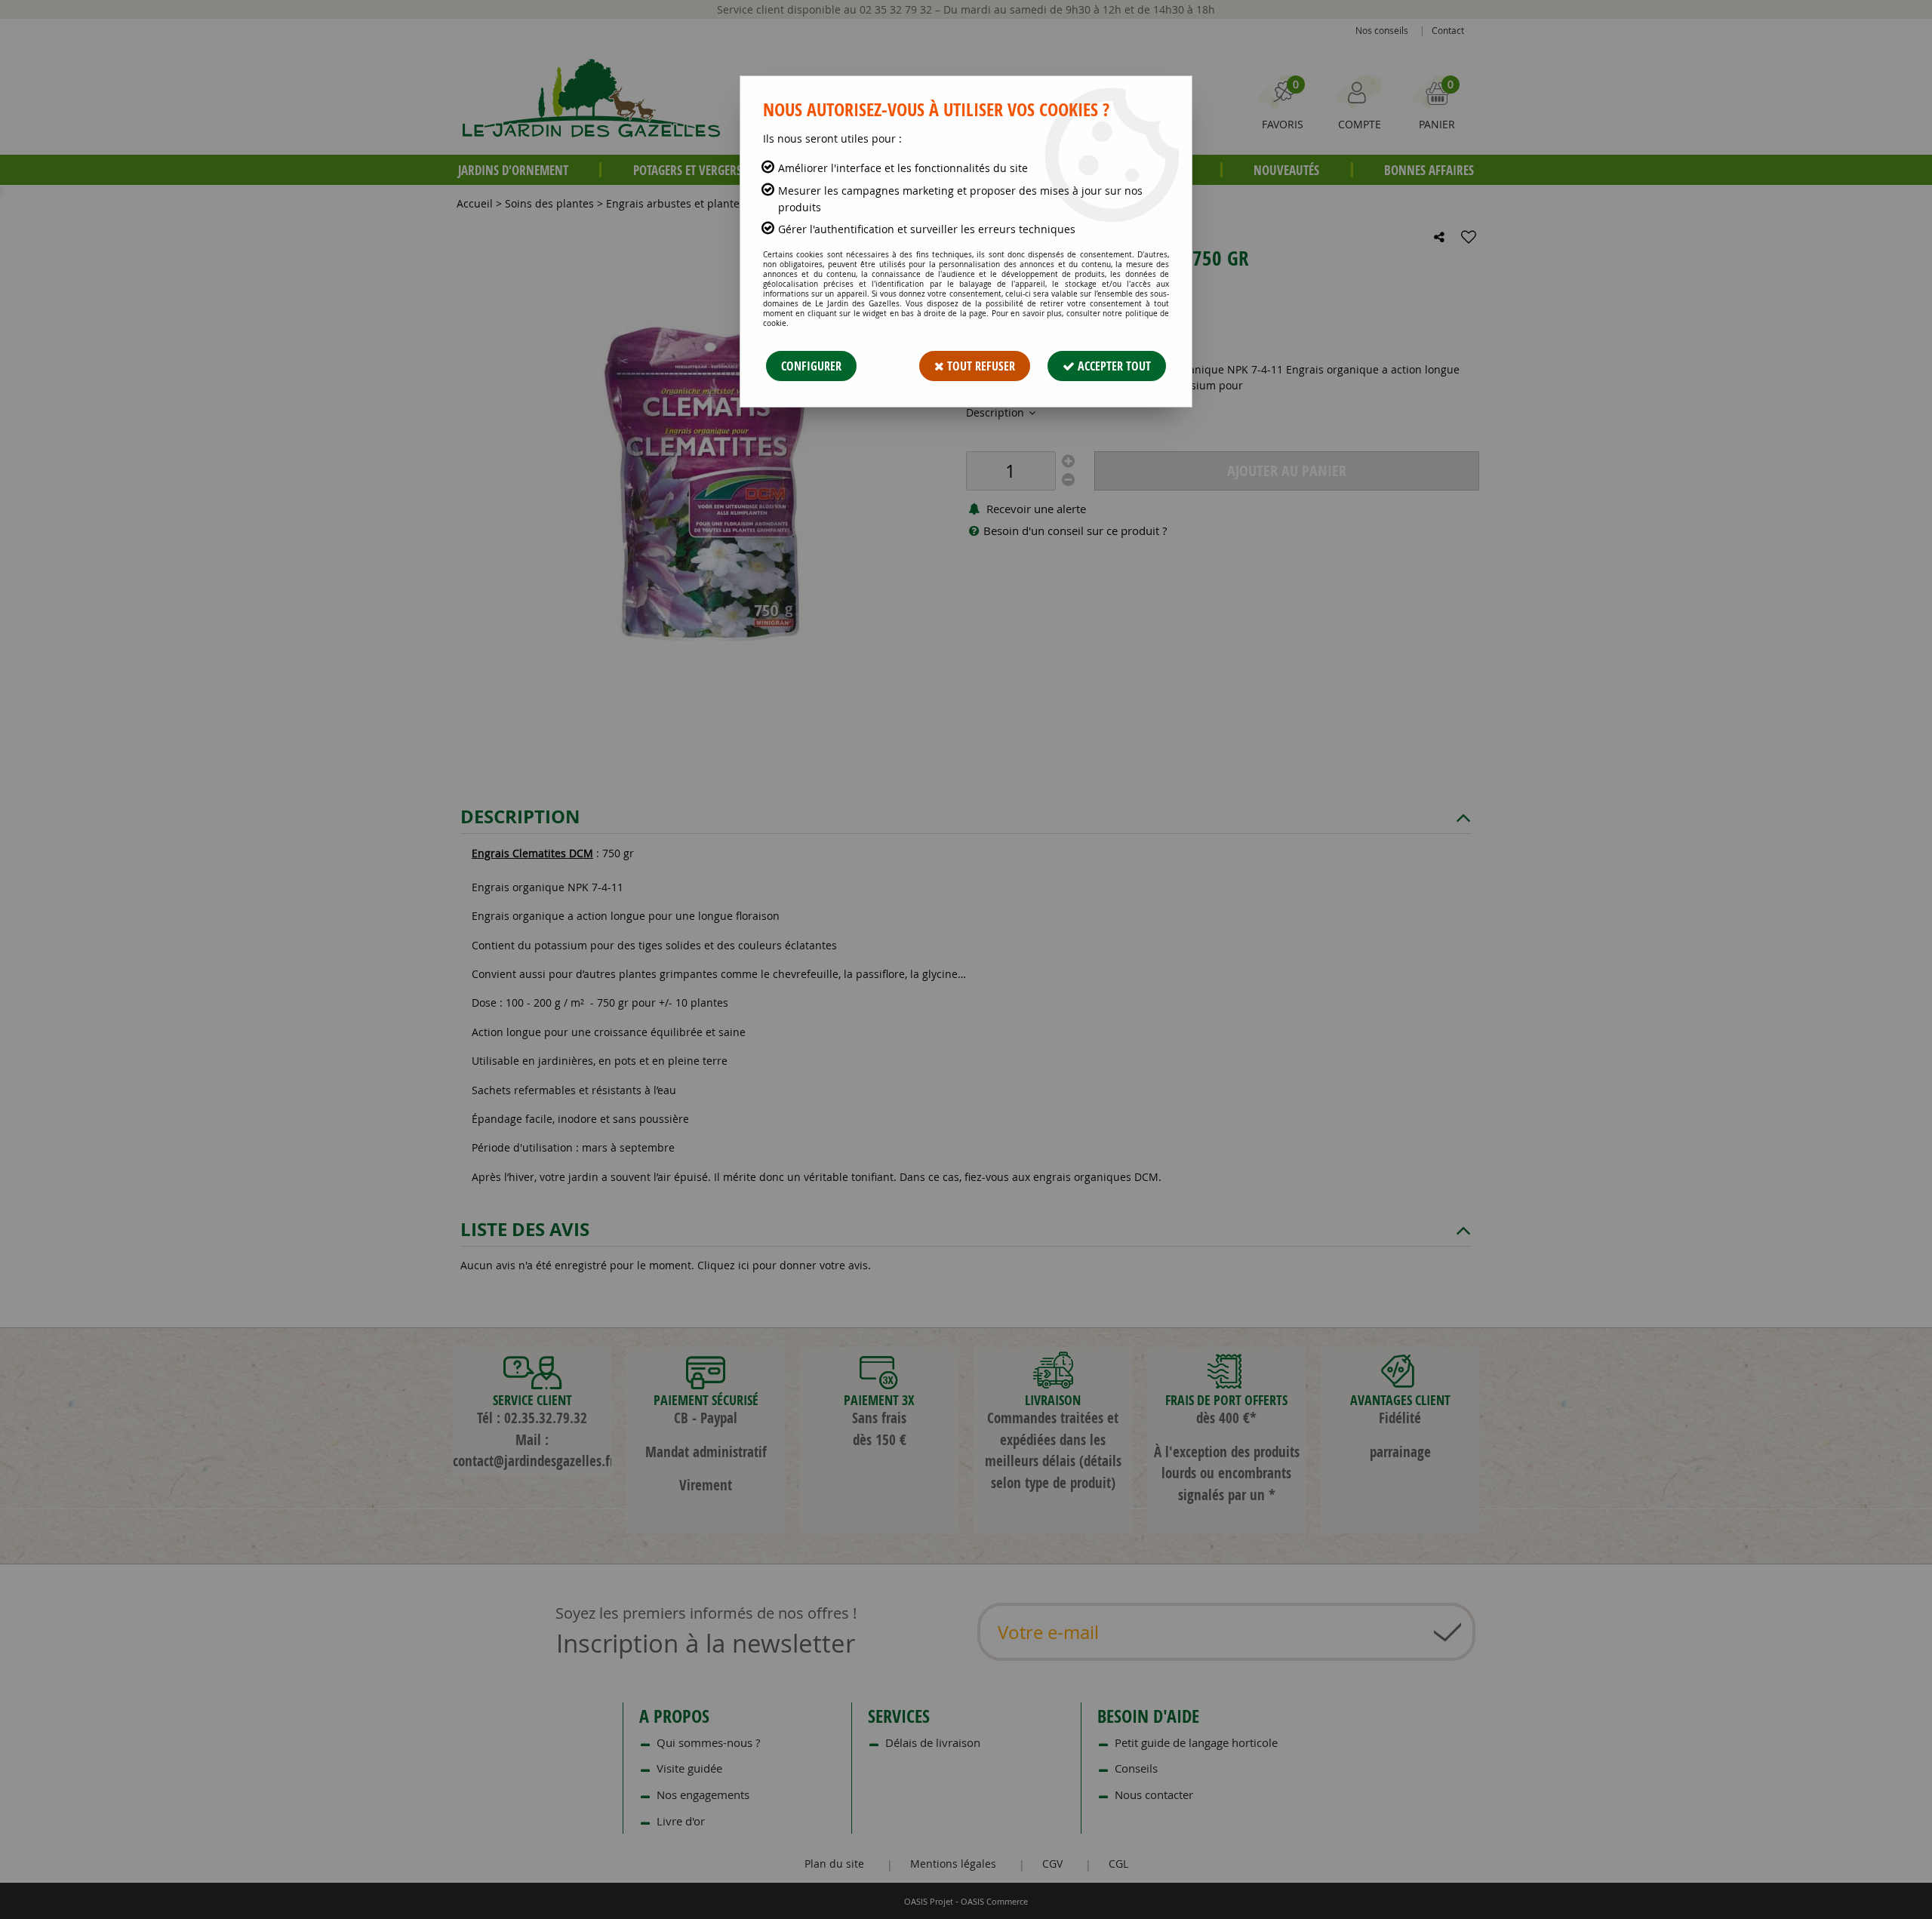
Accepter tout (1113, 366)
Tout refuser (980, 366)
